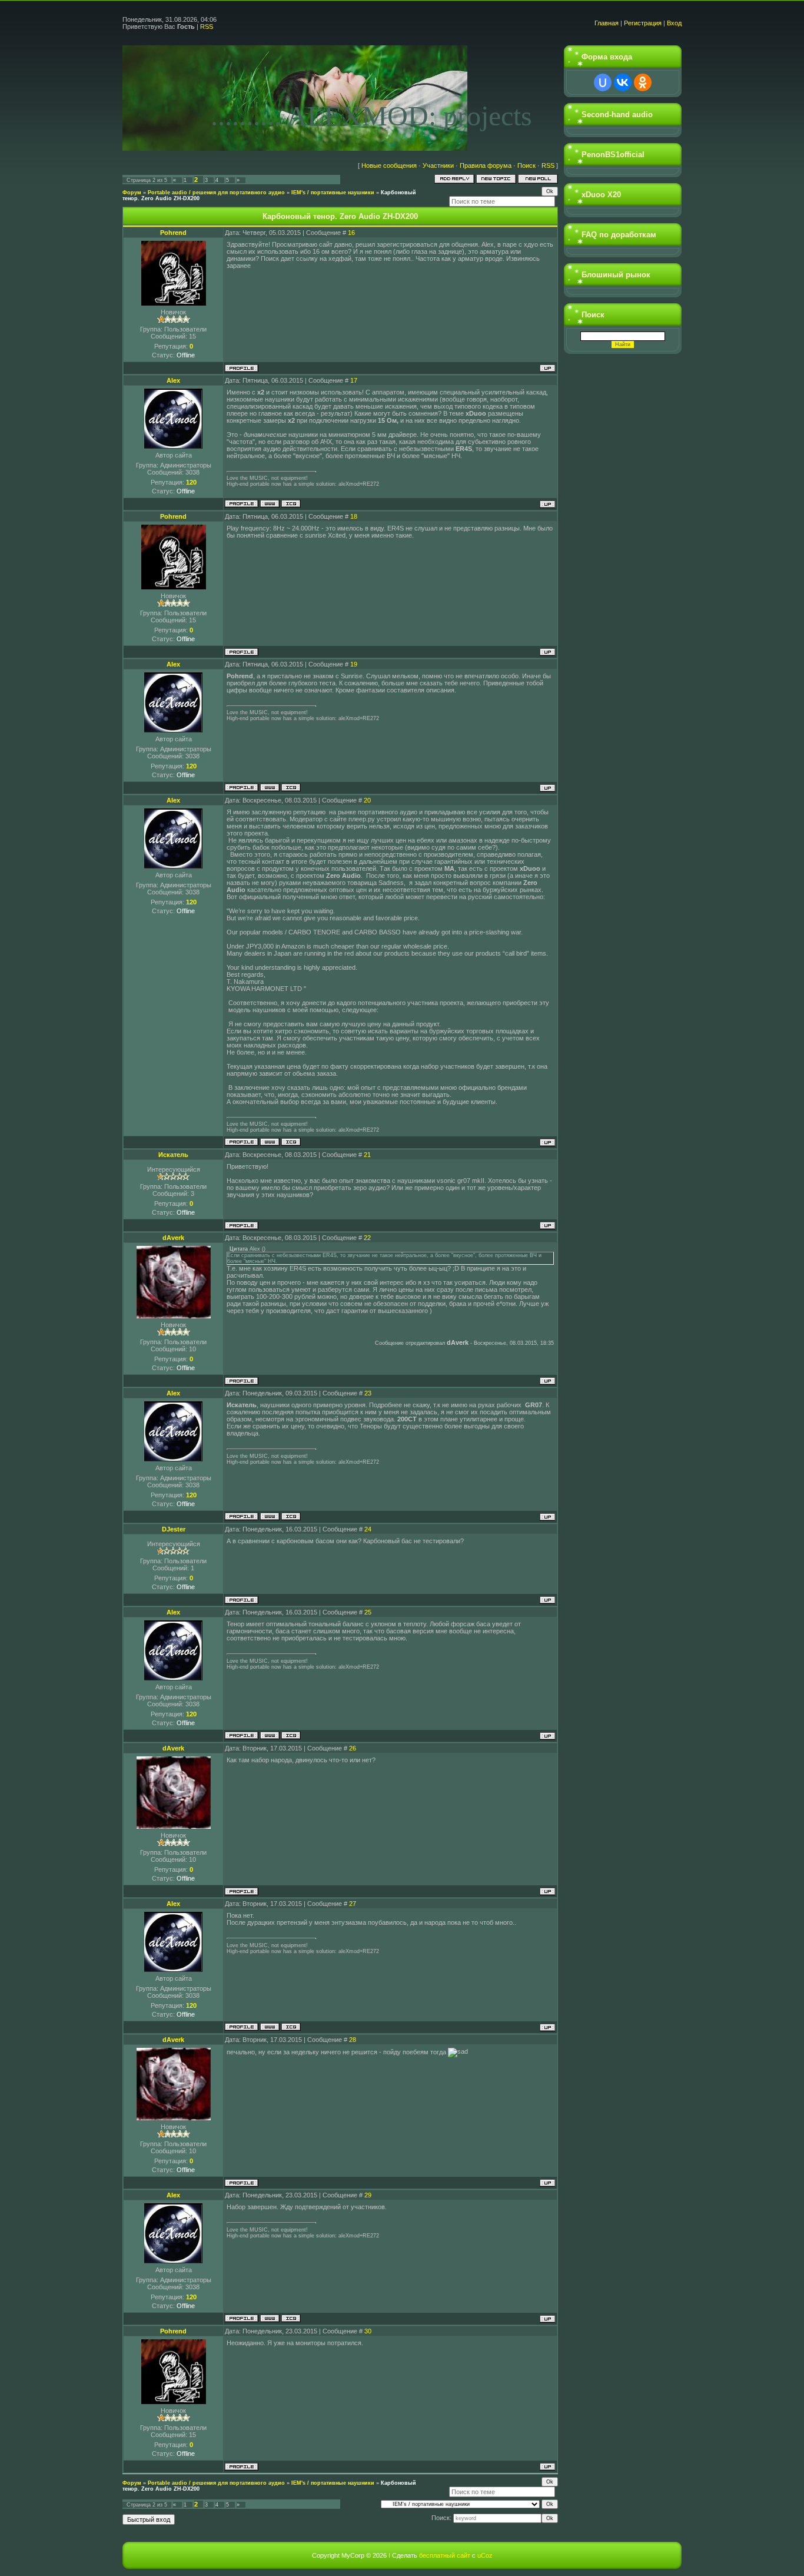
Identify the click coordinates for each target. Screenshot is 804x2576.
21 (367, 1155)
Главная (607, 23)
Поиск (526, 165)
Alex (173, 380)
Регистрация (643, 23)
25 (368, 1612)
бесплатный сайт (445, 2555)
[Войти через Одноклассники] (643, 82)
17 (354, 380)
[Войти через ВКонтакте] (623, 82)
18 (354, 516)
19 (354, 664)
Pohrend (173, 233)
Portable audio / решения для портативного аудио (216, 193)
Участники (438, 165)
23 (368, 1393)
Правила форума (486, 165)
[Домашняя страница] (270, 504)
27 (353, 1904)
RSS (207, 26)
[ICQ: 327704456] (291, 504)
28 (353, 2040)
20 (367, 800)
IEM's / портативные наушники (333, 193)
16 (351, 233)
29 (368, 2195)
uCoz (485, 2555)
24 (368, 1529)
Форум (132, 193)
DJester (174, 1529)
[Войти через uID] (603, 82)
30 (368, 2331)
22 (367, 1238)
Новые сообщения (389, 165)
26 (353, 1748)
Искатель (173, 1155)
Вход (674, 23)
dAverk (173, 1238)
